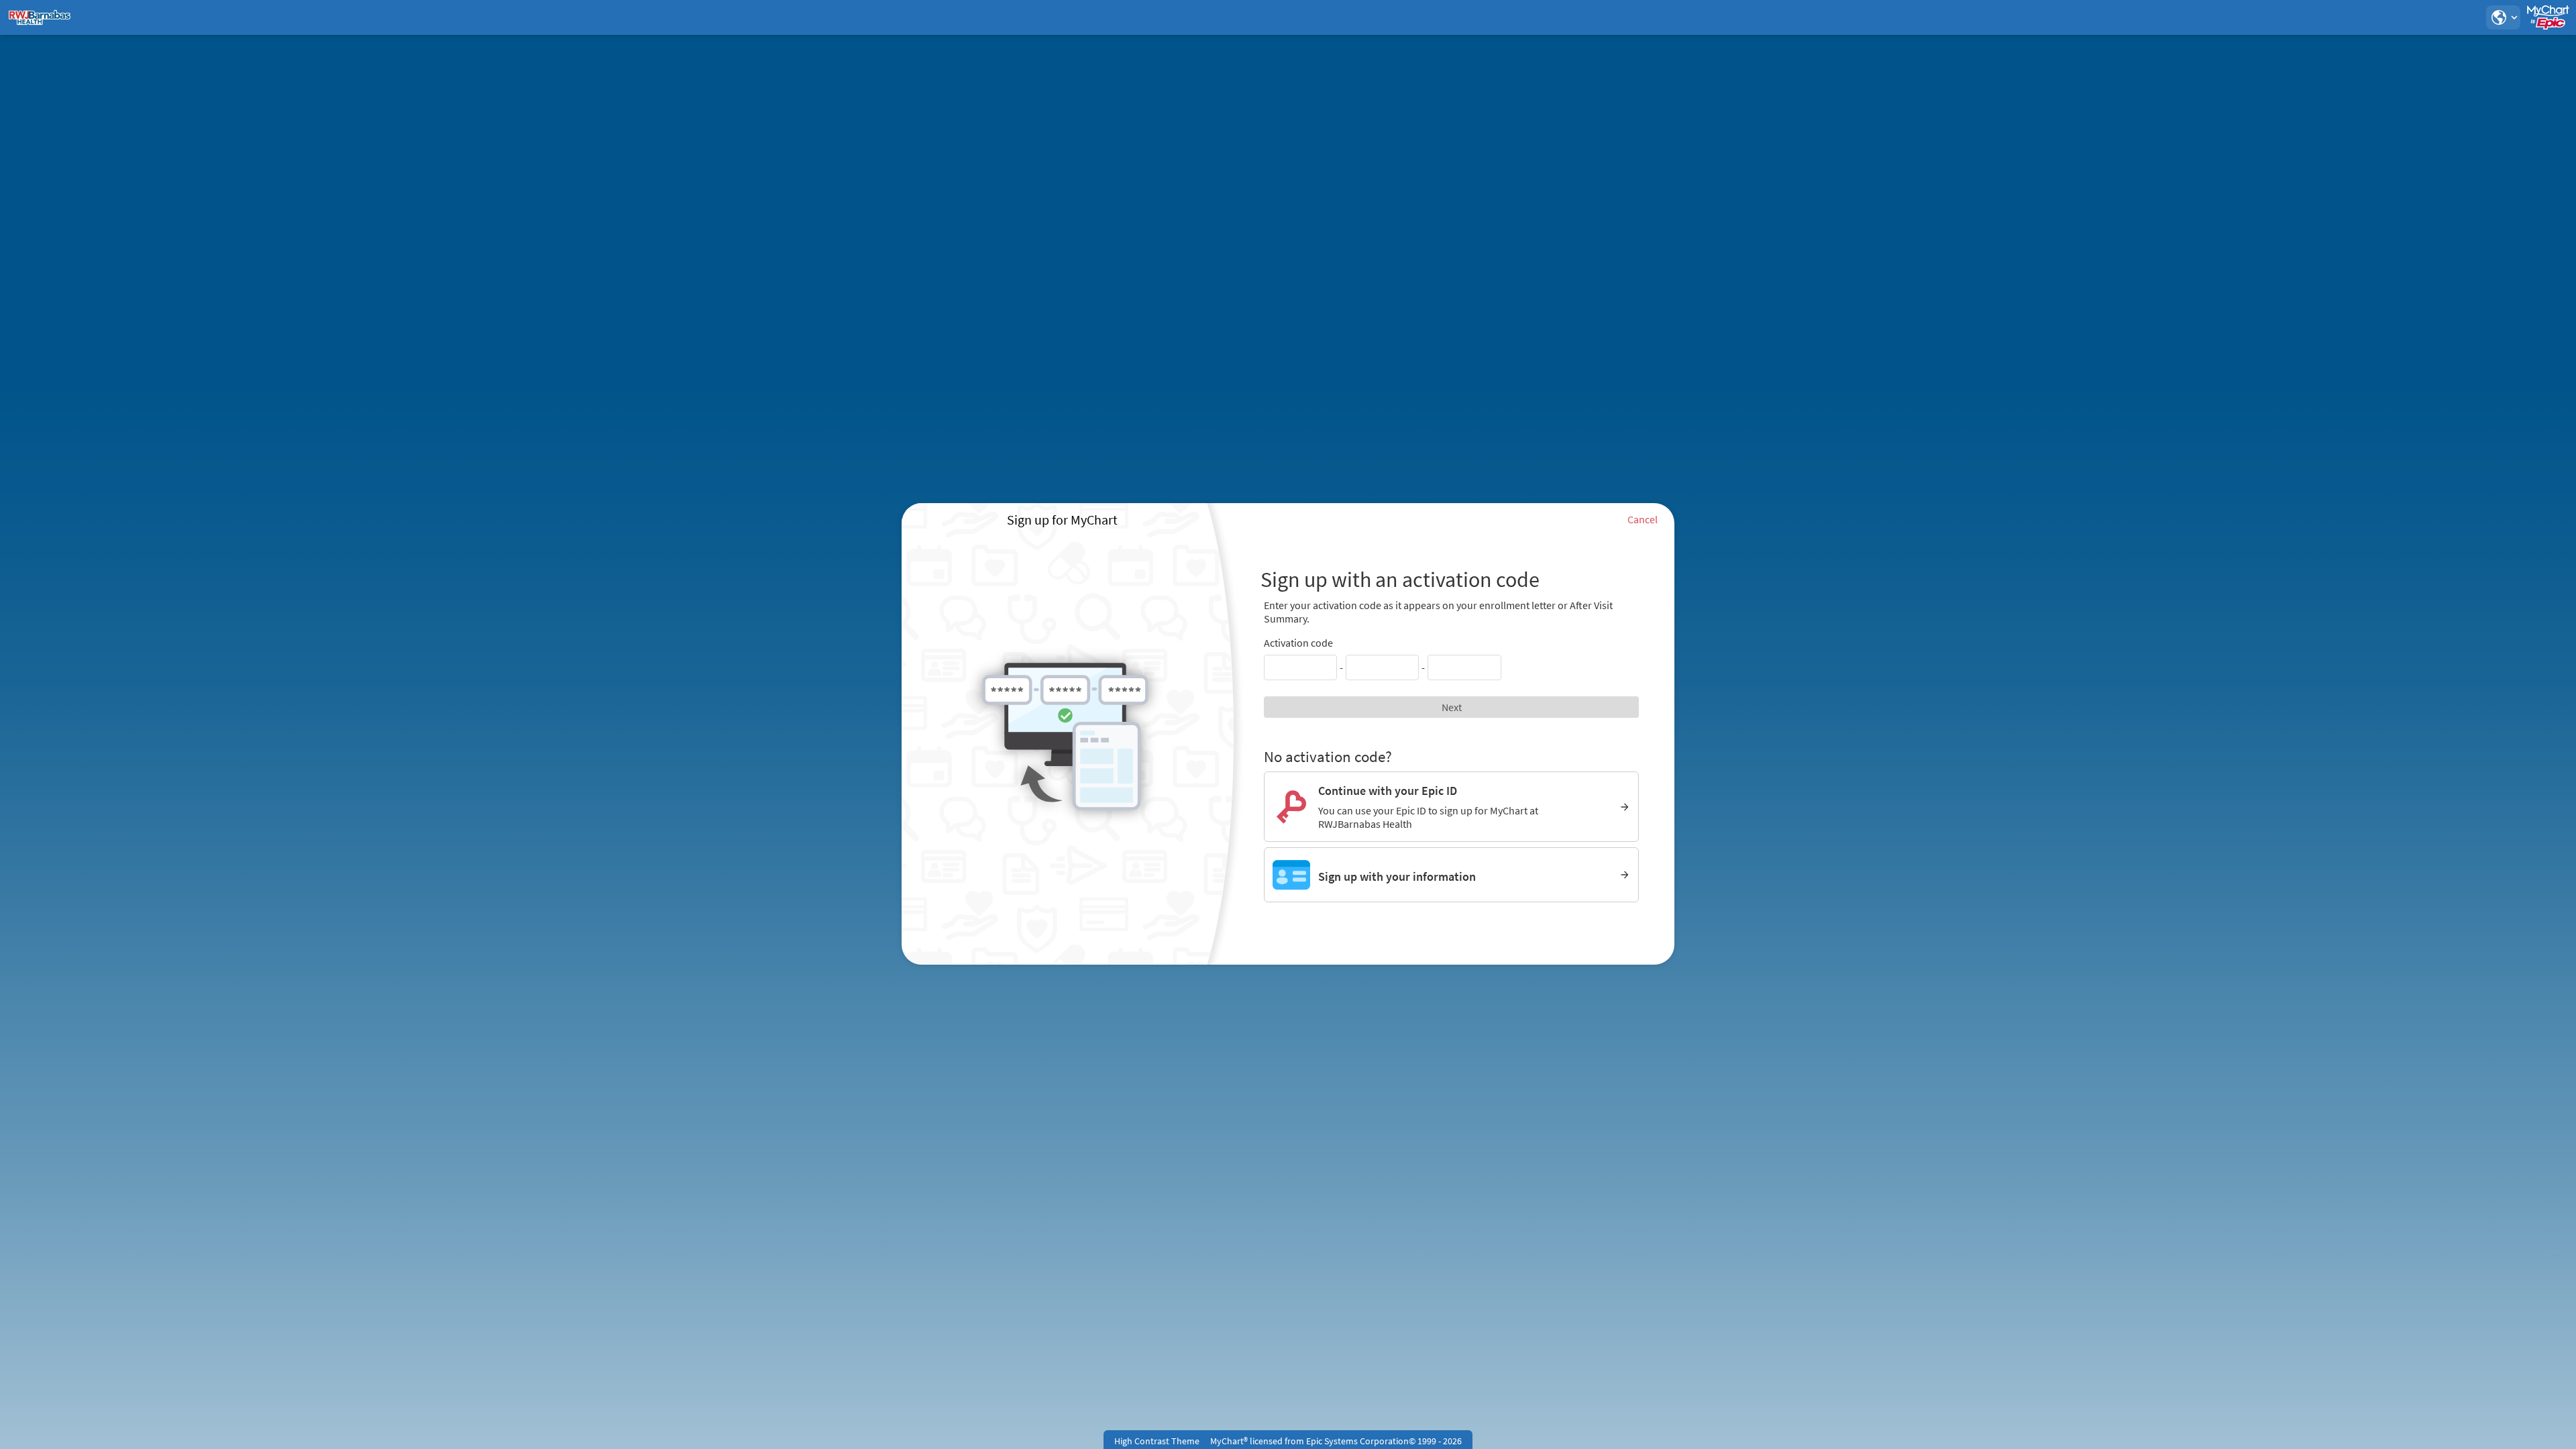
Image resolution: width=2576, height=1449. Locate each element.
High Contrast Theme (1157, 1441)
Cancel (1643, 519)
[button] (2503, 17)
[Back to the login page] (46, 17)
